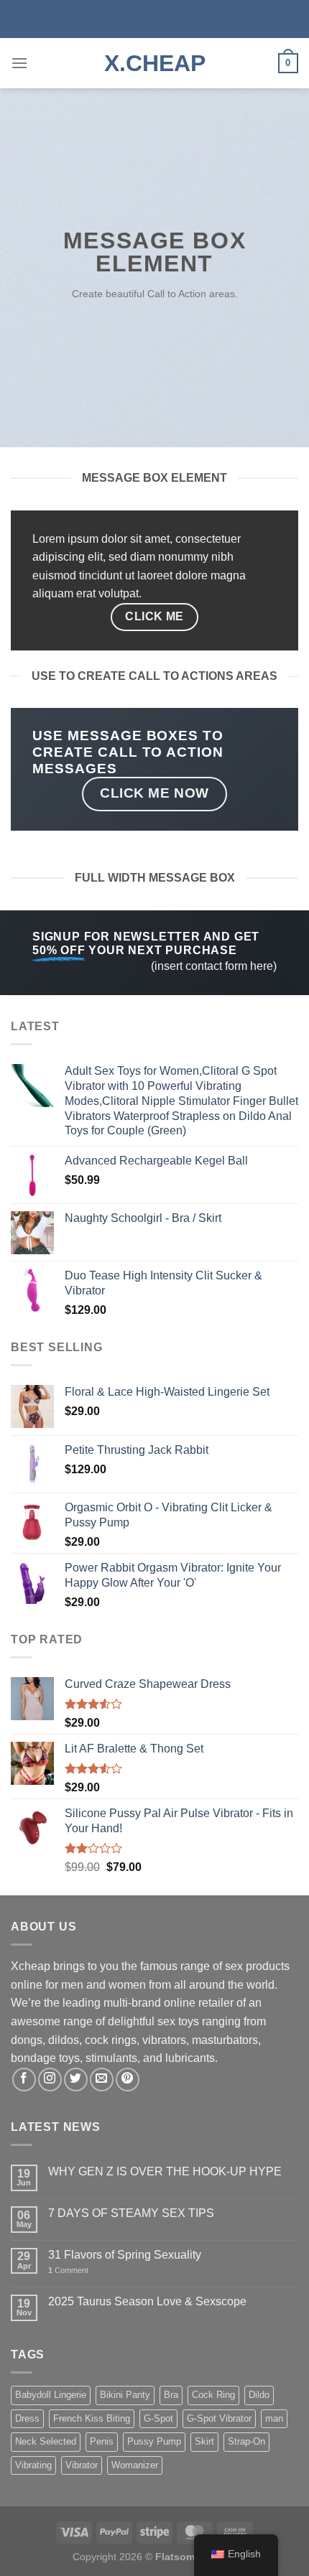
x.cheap (155, 63)
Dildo (259, 2395)
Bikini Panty (125, 2395)
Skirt (204, 2441)
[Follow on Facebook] (24, 2080)
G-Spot (158, 2418)
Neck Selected (46, 2441)
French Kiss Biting (92, 2418)
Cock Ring (213, 2395)
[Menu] (19, 63)
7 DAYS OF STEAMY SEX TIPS (131, 2213)
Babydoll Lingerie (51, 2395)
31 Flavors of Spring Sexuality (125, 2255)
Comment (68, 2270)
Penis (102, 2441)
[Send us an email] (102, 2080)
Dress (27, 2418)
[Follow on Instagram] (50, 2080)
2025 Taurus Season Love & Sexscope (147, 2301)
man (274, 2418)
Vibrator (82, 2465)
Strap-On (246, 2441)
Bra (171, 2395)
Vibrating (33, 2465)
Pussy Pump (154, 2441)
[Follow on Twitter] (76, 2080)
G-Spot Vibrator (219, 2418)
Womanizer (135, 2465)
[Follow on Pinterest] (128, 2080)
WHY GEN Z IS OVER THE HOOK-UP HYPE (165, 2171)
